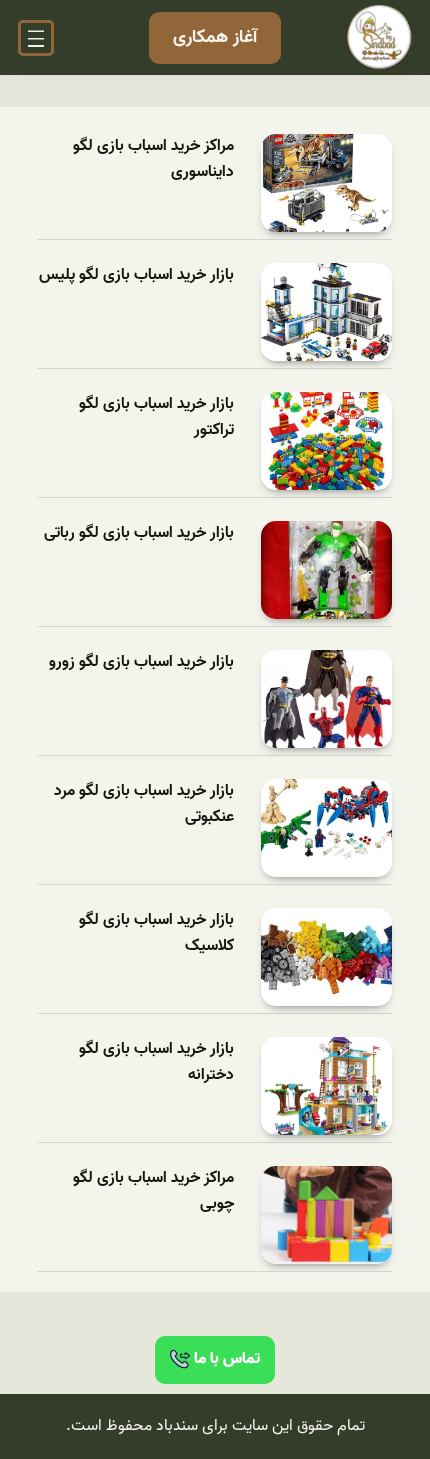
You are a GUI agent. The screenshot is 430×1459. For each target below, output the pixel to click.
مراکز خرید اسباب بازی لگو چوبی (153, 1191)
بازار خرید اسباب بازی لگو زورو (141, 662)
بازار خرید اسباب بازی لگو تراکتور (156, 417)
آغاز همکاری (215, 37)
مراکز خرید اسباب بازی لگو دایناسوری (153, 159)
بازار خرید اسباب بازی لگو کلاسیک (156, 933)
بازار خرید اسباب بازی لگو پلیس (136, 275)
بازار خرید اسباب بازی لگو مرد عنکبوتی (144, 804)
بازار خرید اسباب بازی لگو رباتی (139, 533)
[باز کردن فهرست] (36, 38)
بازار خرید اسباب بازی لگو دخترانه (156, 1062)
